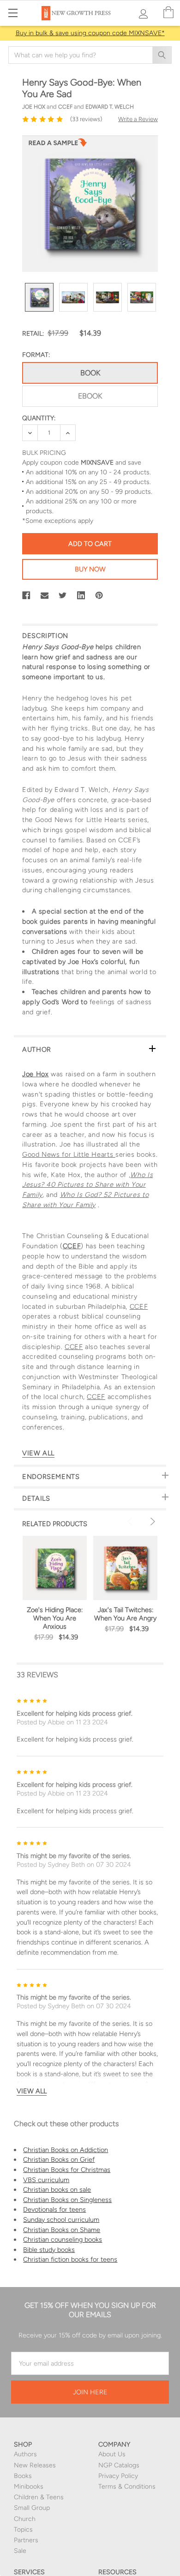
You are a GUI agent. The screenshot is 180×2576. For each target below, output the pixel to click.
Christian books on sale (57, 2190)
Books (23, 2476)
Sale (20, 2551)
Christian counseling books (63, 2239)
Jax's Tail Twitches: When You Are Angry (125, 1614)
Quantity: (39, 418)
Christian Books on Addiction (66, 2150)
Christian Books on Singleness (67, 2200)
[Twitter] (63, 595)
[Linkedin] (81, 595)
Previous (131, 1521)
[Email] (45, 595)
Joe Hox (35, 1074)
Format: (36, 355)
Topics (23, 2530)
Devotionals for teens (54, 2209)
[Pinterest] (99, 595)
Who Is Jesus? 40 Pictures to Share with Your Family (87, 1185)
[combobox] (90, 55)
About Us (112, 2454)
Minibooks (29, 2487)
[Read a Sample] (58, 145)
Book (90, 373)
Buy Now (90, 569)
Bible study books (49, 2250)
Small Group (32, 2508)
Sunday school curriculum (61, 2220)
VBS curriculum (46, 2180)
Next (151, 1521)
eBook (90, 396)
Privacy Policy (118, 2476)
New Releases (35, 2465)
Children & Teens (39, 2497)
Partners (26, 2540)
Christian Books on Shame (62, 2230)
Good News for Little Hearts (69, 1154)
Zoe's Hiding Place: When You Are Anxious (55, 1618)
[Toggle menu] (13, 13)
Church (25, 2519)
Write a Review (138, 119)
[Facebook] (26, 595)
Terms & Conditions (127, 2487)
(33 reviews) (86, 119)
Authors (25, 2454)
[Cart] (168, 13)
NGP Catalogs (119, 2465)
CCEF (72, 1246)
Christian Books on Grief (59, 2159)
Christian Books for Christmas (67, 2170)
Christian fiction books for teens (70, 2259)
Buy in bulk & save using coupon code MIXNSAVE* (90, 33)
